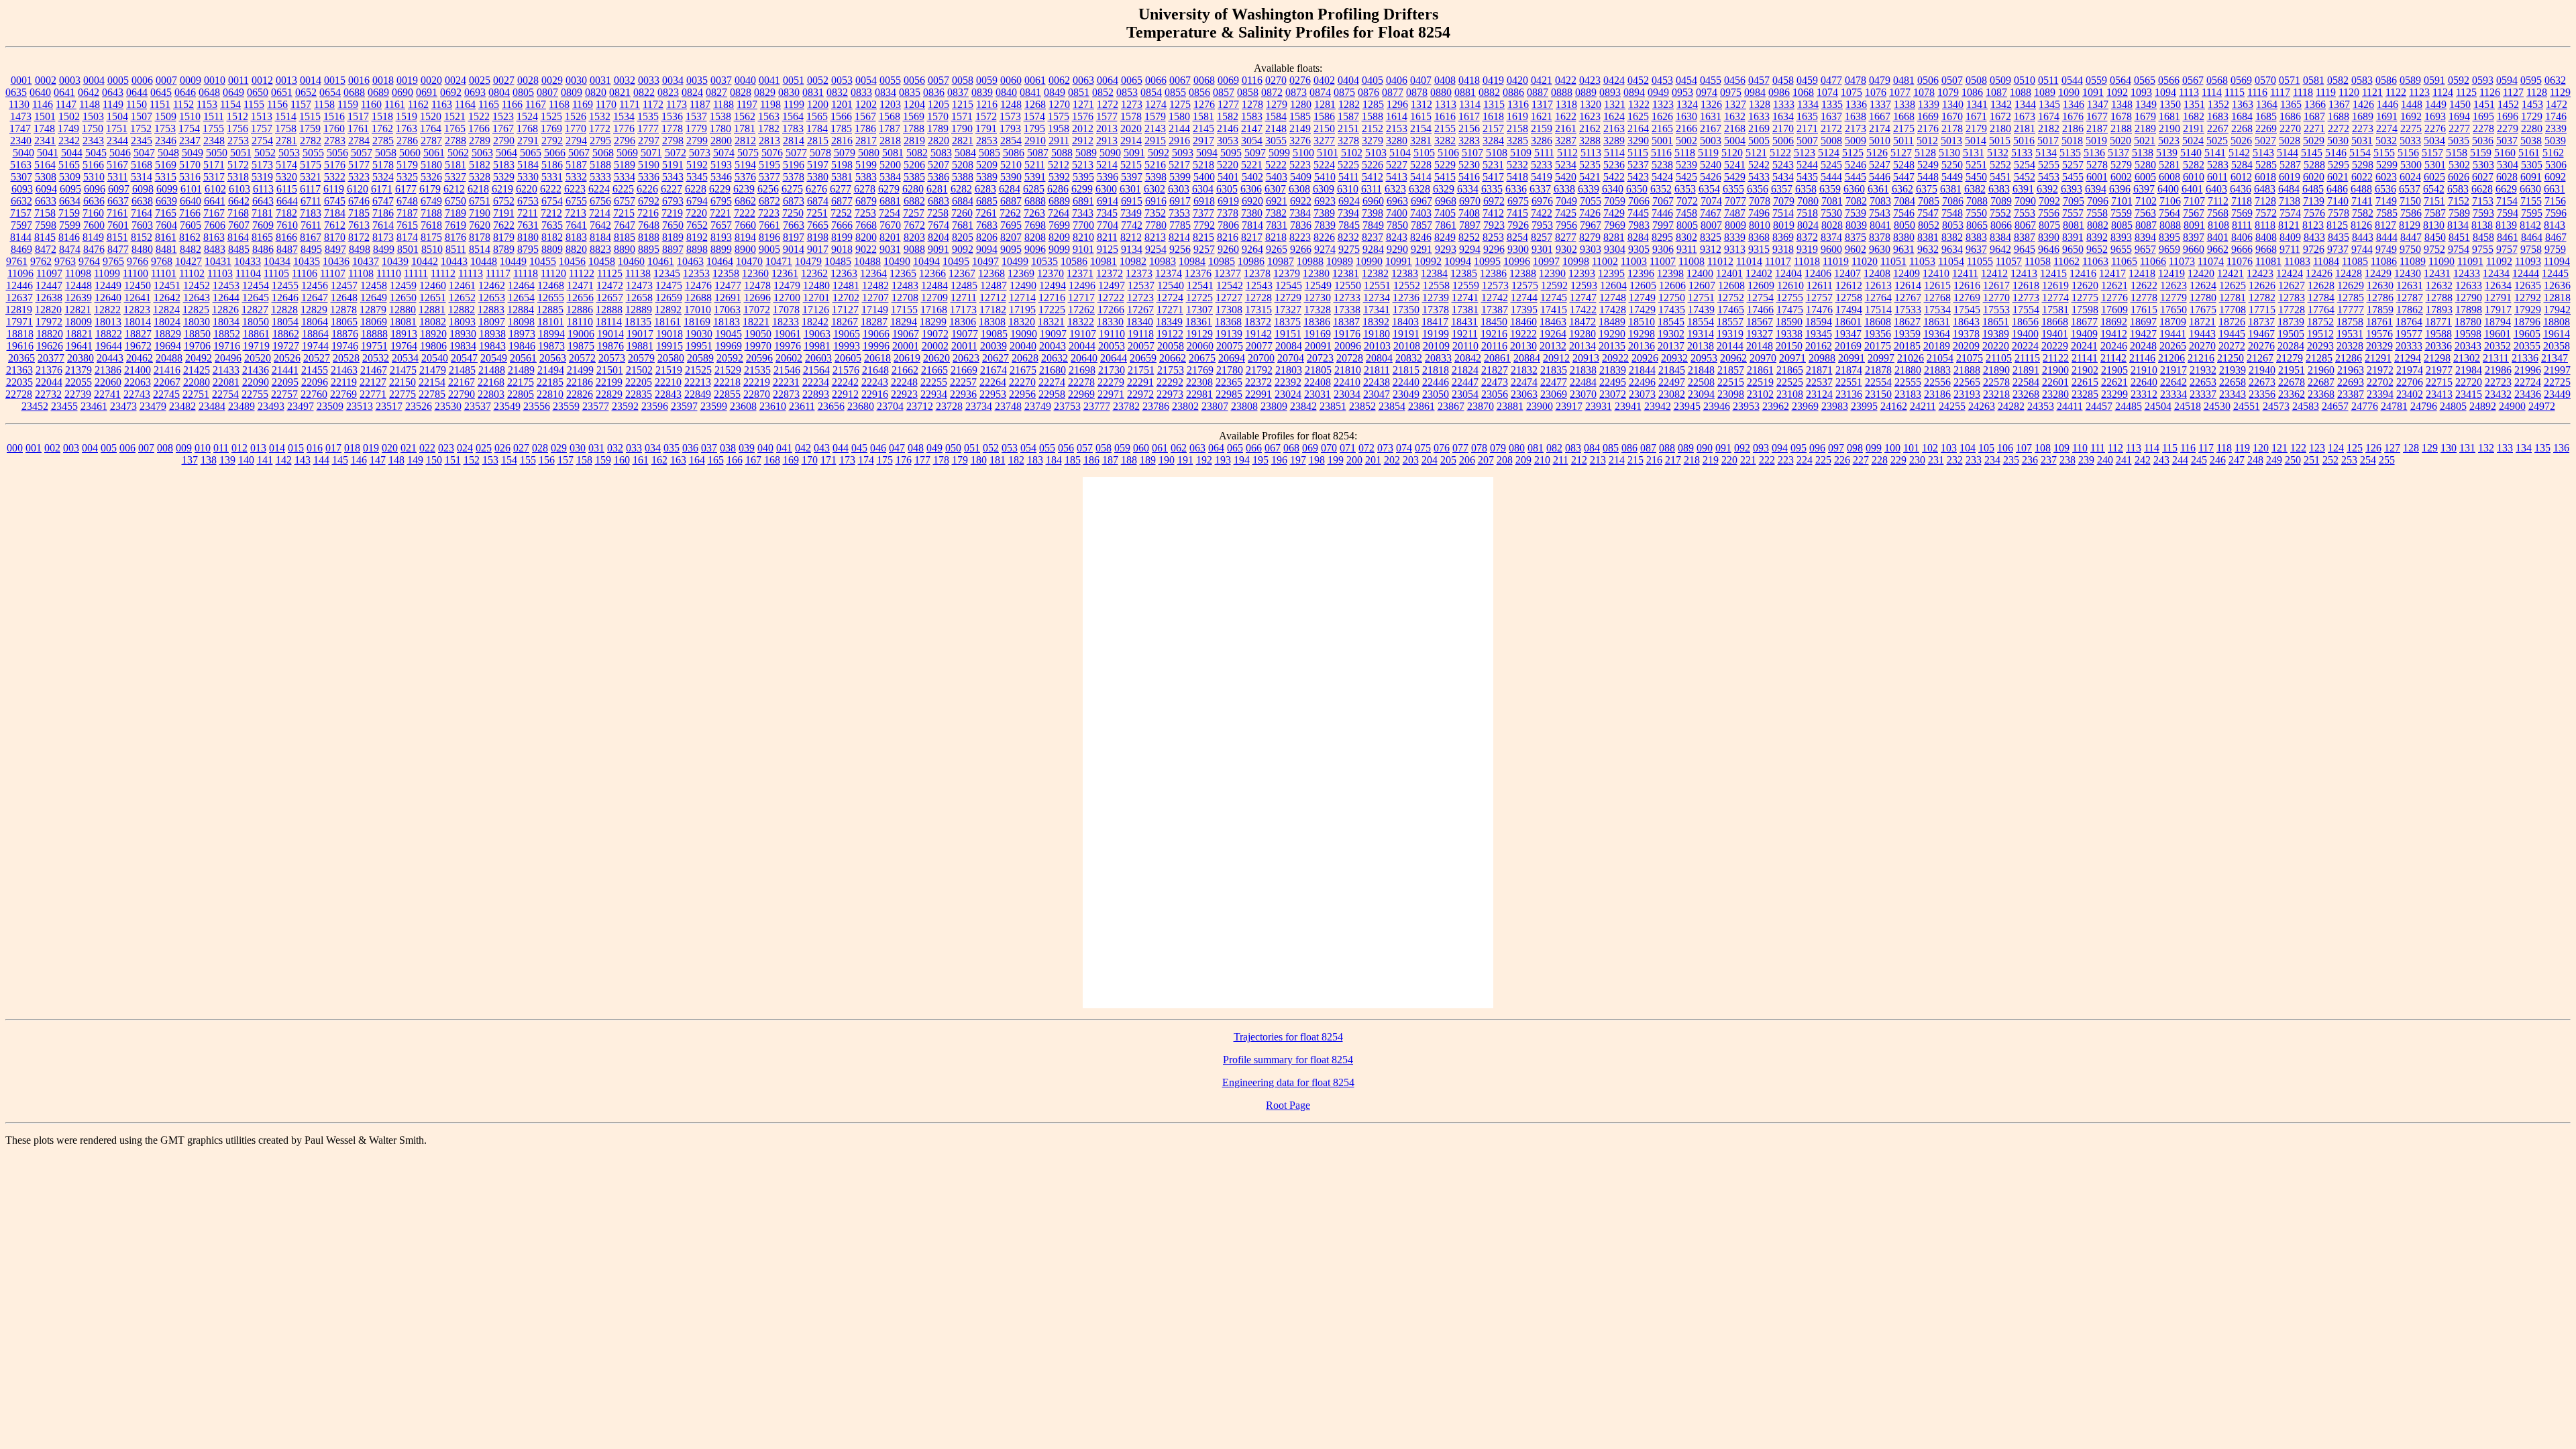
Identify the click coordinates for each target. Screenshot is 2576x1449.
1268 (1035, 104)
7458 (1686, 213)
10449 (513, 261)
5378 (794, 177)
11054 (1951, 261)
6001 (2097, 177)
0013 (286, 80)
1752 (141, 128)
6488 (2361, 189)
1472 (2557, 104)
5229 (1445, 165)
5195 (769, 165)
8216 (1228, 237)
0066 (1156, 80)
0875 (1344, 92)
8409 (2290, 237)
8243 (1397, 237)
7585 (2387, 213)
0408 (1445, 80)
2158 (1517, 128)
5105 (1424, 153)
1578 (1131, 116)
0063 (1083, 80)
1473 (21, 116)
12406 (1818, 273)
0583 (2362, 80)
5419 (1542, 177)
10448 (484, 261)
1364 (2267, 104)
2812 (745, 141)
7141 (2362, 201)
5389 (987, 177)
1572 (986, 116)
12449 (108, 285)
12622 (2144, 285)
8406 (2242, 237)
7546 (1904, 213)
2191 (2194, 128)
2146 (1228, 128)
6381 (1951, 189)
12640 (108, 298)
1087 (1996, 92)
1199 (794, 104)
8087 (2146, 225)
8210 (1083, 237)
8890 (625, 249)
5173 (262, 165)
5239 (1686, 165)
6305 (1227, 189)
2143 (1155, 128)
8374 (1831, 237)
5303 (2483, 165)
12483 (905, 285)
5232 (1517, 165)
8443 (2363, 237)
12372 (1110, 273)
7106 (2170, 201)
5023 (2169, 141)
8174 (407, 237)
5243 (1783, 165)
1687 (2314, 116)
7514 (1783, 213)
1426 (2363, 104)
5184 (528, 165)
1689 (2363, 116)
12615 (1937, 285)
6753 (528, 201)
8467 (2556, 237)
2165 (1662, 128)
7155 (2531, 201)
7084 (1904, 201)
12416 (2083, 273)
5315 (166, 177)
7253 (865, 213)
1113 (2189, 92)
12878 (343, 310)
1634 (1783, 116)
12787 (2410, 298)
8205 (963, 237)
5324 (383, 177)
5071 (651, 153)
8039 (1856, 225)
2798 (673, 141)
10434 (277, 261)
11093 (2528, 261)
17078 (786, 310)
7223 (769, 213)
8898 (697, 249)
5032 (2386, 141)
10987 (1281, 261)
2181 (2025, 128)
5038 (2531, 141)
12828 (284, 310)
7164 (142, 213)
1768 (527, 128)
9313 (1735, 249)
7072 (1687, 201)
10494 (926, 261)
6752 (504, 201)
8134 (2458, 225)
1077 (1900, 92)
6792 (649, 201)
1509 (166, 116)
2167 (1711, 128)
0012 (262, 80)
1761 (358, 128)
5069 (627, 153)
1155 (254, 104)
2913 (1107, 141)
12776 (2114, 298)
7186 (383, 213)
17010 (698, 310)
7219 (672, 213)
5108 (1497, 153)
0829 (765, 92)
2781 (286, 141)
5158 (2457, 153)
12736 (1406, 298)
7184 (335, 213)
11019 (1836, 261)
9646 (2049, 249)
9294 (1470, 249)
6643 (263, 201)
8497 (335, 249)
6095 (70, 189)
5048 (168, 153)
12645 (256, 298)
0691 (427, 92)
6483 (2265, 189)
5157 (2432, 153)
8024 (1808, 225)
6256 (768, 189)
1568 (890, 116)
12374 (1169, 273)
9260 (1228, 249)
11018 (1807, 261)
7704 (1108, 225)
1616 (1445, 116)
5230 (1469, 165)
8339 (1735, 237)
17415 (1554, 310)
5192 (697, 165)
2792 (552, 141)
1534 (624, 116)
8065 (1977, 225)
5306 (2556, 165)
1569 (914, 116)
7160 (93, 213)
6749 (431, 201)
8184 (600, 237)
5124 (1829, 153)
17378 (1436, 310)
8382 (1952, 237)
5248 (1904, 165)
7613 (359, 225)
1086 (1972, 92)
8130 (2434, 225)
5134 (2046, 153)
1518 (382, 116)
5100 (1303, 153)
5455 (2073, 177)
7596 (2556, 213)
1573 (1010, 116)
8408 (2266, 237)
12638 (49, 298)
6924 (1349, 201)
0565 (2145, 80)
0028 (528, 80)
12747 (1583, 298)
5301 (2435, 165)
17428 (1613, 310)
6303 (1179, 189)
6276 (816, 189)
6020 (2314, 177)
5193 (721, 165)
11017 (1778, 261)
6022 (2362, 177)
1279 (1277, 104)
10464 (720, 261)
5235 (1590, 165)
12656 (580, 298)
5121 (1756, 153)
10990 (1369, 261)
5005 (1759, 141)
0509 (2000, 80)
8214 (1179, 237)
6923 (1325, 201)
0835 (910, 92)
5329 (504, 177)
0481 (1904, 80)
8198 (818, 237)
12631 (2410, 285)
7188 (431, 213)
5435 (1807, 177)
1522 (479, 116)
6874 (818, 201)
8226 (1324, 237)
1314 (1470, 104)
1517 (358, 116)
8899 (721, 249)
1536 (672, 116)
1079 (1948, 92)
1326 (1711, 104)
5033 (2410, 141)
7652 (697, 225)
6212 (454, 189)
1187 (700, 104)
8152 (142, 237)
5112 (1567, 153)
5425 (1686, 177)
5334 (625, 177)
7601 (118, 225)
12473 (639, 285)
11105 (276, 273)
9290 (1397, 249)
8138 (2482, 225)
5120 (1732, 153)
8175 (431, 237)
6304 (1203, 189)
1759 (310, 128)
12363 (844, 273)
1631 (1711, 116)
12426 (2319, 273)
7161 (117, 213)
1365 (2291, 104)
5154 (2360, 153)
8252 (1469, 237)
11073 (2182, 261)
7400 (1397, 213)
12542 (1230, 285)
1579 (1155, 116)
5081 (893, 153)
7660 (745, 225)
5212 (1059, 165)
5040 (23, 153)
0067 (1180, 80)
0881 (1465, 92)
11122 (582, 273)
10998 (1576, 261)
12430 (2408, 273)
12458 (374, 285)
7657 (721, 225)
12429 (2378, 273)
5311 (118, 177)
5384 (890, 177)
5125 (1853, 153)
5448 (1928, 177)
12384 (1434, 273)
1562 (745, 116)
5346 (721, 177)
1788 (914, 128)
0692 (451, 92)
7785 (1180, 225)
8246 (1421, 237)
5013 (1951, 141)
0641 (64, 92)
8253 (1493, 237)
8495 (311, 249)
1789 (938, 128)
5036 (2483, 141)
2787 (431, 141)
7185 (359, 213)
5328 (480, 177)
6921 (1277, 201)
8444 (2387, 237)
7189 (455, 213)
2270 (2290, 128)
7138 (2290, 201)
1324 (1687, 104)
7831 (1277, 225)
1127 (2513, 92)
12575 (1525, 285)
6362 (1902, 189)
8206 (987, 237)
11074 (2211, 261)
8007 (1711, 225)
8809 (552, 249)
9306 (1663, 249)
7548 (1952, 213)
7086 (1953, 201)
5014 (1976, 141)
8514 (480, 249)
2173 (1856, 128)
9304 (1615, 249)
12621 (2114, 285)
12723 (1140, 298)
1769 (551, 128)
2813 (769, 141)
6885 (987, 201)
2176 (1928, 128)
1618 (1493, 116)
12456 (315, 285)
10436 (336, 261)
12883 (491, 310)
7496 (1759, 213)
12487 (994, 285)
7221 (720, 213)
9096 (1035, 249)
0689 (378, 92)
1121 (2372, 92)
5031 (2362, 141)
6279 (889, 189)
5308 (46, 177)
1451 (2484, 104)
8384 (2000, 237)
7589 (2459, 213)
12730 (1318, 298)
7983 (1639, 225)
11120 (553, 273)
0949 (1658, 92)
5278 (2097, 165)
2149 (1300, 128)
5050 (217, 153)
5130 (1949, 153)
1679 (2145, 116)
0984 (1755, 92)
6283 (985, 189)
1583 (1252, 116)
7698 (1035, 225)
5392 (1059, 177)
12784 (2321, 298)
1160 (371, 104)
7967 (1591, 225)
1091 (2093, 92)
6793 (673, 201)
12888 (609, 310)
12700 (787, 298)
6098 (143, 189)
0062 (1059, 80)
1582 (1228, 116)
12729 (1288, 298)
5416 (1469, 177)
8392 (2097, 237)
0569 (2241, 80)
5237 (1638, 165)
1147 (66, 104)
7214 (600, 213)
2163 (1614, 128)
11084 (2326, 261)
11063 (2095, 261)
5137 (2118, 153)
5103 (1376, 153)
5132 (1998, 153)
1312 (1421, 104)
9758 (2531, 249)
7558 (2097, 213)
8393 (2121, 237)
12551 (1377, 285)
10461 (661, 261)
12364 (873, 273)
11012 (1720, 261)
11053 (1922, 261)
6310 (1348, 189)
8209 (1059, 237)
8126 (2361, 225)
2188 (2121, 128)
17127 (845, 310)
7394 (1348, 213)
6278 (865, 189)
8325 (1711, 237)
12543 (1259, 285)
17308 (1229, 310)
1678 (2121, 116)
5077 (796, 153)
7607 (239, 225)
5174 (286, 165)
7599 (70, 225)
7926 (1518, 225)
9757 (2507, 249)
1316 (1518, 104)
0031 (600, 80)
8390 (2049, 237)
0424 (1614, 80)
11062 (2067, 261)
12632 (2439, 285)
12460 (433, 285)
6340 (1613, 189)
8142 (2530, 225)
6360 (1854, 189)
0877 (1393, 92)
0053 (842, 80)
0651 (282, 92)
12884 (521, 310)
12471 (580, 285)
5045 (96, 153)
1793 (1010, 128)
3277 (1324, 141)
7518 (1807, 213)
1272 (1108, 104)
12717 (1081, 298)
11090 (2441, 261)
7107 (2194, 201)
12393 (1582, 273)
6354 (1709, 189)
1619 (1517, 116)
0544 (2072, 80)
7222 (745, 213)
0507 (1952, 80)
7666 (842, 225)
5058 (386, 153)
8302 (1686, 237)
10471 (779, 261)
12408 (1877, 273)
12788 (2439, 298)
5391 (1035, 177)
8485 (239, 249)
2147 (1252, 128)
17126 (816, 310)
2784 (359, 141)
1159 (348, 104)
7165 (166, 213)
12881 (432, 310)
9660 (2194, 249)
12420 (2201, 273)
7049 (1566, 201)
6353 (1685, 189)
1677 (2097, 116)
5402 (1252, 177)
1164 (465, 104)
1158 (324, 104)
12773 (2026, 298)
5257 (2073, 165)
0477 (1831, 80)
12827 (255, 310)
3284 (1493, 141)
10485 (838, 261)
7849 (1373, 225)
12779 (2173, 298)
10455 (543, 261)
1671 (1976, 116)
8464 (2532, 237)
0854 (1151, 92)
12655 (551, 298)
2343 (93, 141)
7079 (1784, 201)
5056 (337, 153)
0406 (1397, 80)
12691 (728, 298)
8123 (2313, 225)
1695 (2483, 116)
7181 (262, 213)
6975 (1518, 201)
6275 (792, 189)
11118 (526, 273)
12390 (1552, 273)
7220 (696, 213)
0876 (1368, 92)
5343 (673, 177)
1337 (1880, 104)
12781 (2233, 298)
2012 (1083, 128)
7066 (1639, 201)
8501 (408, 249)
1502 (69, 116)
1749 (68, 128)
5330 (528, 177)
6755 (576, 201)
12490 (1023, 285)
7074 (1711, 201)
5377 (769, 177)
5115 (1638, 153)
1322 (1639, 104)
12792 (2528, 298)
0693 (475, 92)
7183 (311, 213)
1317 (1542, 104)
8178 (480, 237)
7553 (2025, 213)
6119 (334, 189)
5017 (2048, 141)
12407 (1847, 273)
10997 (1546, 261)
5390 (1011, 177)
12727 (1229, 298)
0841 (1030, 92)
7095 (2074, 201)
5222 (1276, 165)
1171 (630, 104)
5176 (335, 165)
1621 (1542, 116)
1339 (1929, 104)
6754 (552, 201)
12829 (314, 310)
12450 (138, 285)
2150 (1324, 128)
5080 (869, 153)
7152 (2459, 201)
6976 (1542, 201)
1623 (1590, 116)
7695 (1011, 225)
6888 (1035, 201)
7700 (1083, 225)
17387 (1495, 310)
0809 (572, 92)
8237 (1373, 237)
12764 (1878, 298)
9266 (1301, 249)
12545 (1289, 285)
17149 (875, 310)
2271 (2314, 128)
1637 (1831, 116)
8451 (2459, 237)
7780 (1156, 225)
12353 (696, 273)
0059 (987, 80)
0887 (1538, 92)
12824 (166, 310)
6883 (938, 201)
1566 (841, 116)
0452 (1638, 80)
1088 (2021, 92)
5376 (745, 177)
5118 (1685, 153)
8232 (1348, 237)
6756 (600, 201)
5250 (1952, 165)
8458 (2483, 237)
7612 (335, 225)
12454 (256, 285)
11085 (2355, 261)
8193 (721, 237)
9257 (1204, 249)
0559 (2096, 80)
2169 (1759, 128)
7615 (407, 225)
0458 (1783, 80)
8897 (673, 249)
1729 (2532, 116)
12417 (2112, 273)
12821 (78, 310)
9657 (2145, 249)
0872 (1272, 92)
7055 (1591, 201)
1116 (2257, 92)
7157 (21, 213)
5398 (1156, 177)
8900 (745, 249)
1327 (1735, 104)
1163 (442, 104)
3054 (1252, 141)
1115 (2235, 92)
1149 (113, 104)
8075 (2049, 225)
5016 (2024, 141)
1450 (2460, 104)
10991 (1399, 261)
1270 (1059, 104)
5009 (1856, 141)
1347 (2098, 104)
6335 (1492, 189)
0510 (2025, 80)
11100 (136, 273)
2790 (504, 141)
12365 (903, 273)
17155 (904, 310)
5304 (2508, 165)
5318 (238, 177)
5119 (1708, 153)
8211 (1107, 237)
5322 (335, 177)
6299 (1082, 189)
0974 (1707, 92)
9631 (1904, 249)
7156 (2555, 201)
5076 (772, 153)
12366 (932, 273)
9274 (1325, 249)
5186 (552, 165)
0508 (1976, 80)
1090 (2069, 92)
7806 (1228, 225)
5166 (93, 165)
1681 (2169, 116)
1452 (2508, 104)
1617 (1469, 116)
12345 (667, 273)
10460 (631, 261)
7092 (2049, 201)
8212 (1131, 237)
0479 (1880, 80)
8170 (335, 237)
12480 (816, 285)
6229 (720, 189)
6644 (287, 201)
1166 (512, 104)
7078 (1760, 201)
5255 (2049, 165)
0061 (1035, 80)
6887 (1011, 201)
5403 (1277, 177)
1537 (696, 116)
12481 (846, 285)
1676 (2073, 116)
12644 (226, 298)
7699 (1059, 225)
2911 (1059, 141)
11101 (164, 273)
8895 (649, 249)
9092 (963, 249)
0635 (16, 92)
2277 (2459, 128)
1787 (890, 128)
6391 (2023, 189)
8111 (2242, 225)
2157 (1493, 128)
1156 (277, 104)
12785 (2351, 298)
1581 (1203, 116)
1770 (576, 128)
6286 (1058, 189)
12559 (1466, 285)
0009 (191, 80)
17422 (1583, 310)
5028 (2290, 141)
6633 (46, 201)
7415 (1517, 213)
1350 (2170, 104)
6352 (1661, 189)
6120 (358, 189)
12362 (814, 273)
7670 (890, 225)
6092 (2555, 177)
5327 (455, 177)
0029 (552, 80)
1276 (1204, 104)
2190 (2169, 128)
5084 (965, 153)
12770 (1996, 298)
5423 (1638, 177)
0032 (625, 80)
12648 (344, 298)
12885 (550, 310)
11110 (389, 273)
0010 (215, 80)
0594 (2507, 80)
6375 (1927, 189)
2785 (383, 141)
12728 (1258, 298)
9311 (1687, 249)
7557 (2073, 213)
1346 (2074, 104)
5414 (1421, 177)
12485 (964, 285)
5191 (673, 165)
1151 (160, 104)
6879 (866, 201)
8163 (214, 237)
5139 (2167, 153)
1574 (1034, 116)
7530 (1831, 213)
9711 (2290, 249)
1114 (2212, 92)
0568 (2217, 80)
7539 (1856, 213)
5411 (1349, 177)
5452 (2025, 177)
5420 (1566, 177)
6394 (2096, 189)
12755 (1790, 298)
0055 (890, 80)
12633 (2469, 285)
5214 (1107, 165)
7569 (2242, 213)
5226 (1373, 165)
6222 (551, 189)
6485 (2313, 189)
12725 (1199, 298)
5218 (1203, 165)
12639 (78, 298)
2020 (1131, 128)
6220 (527, 189)
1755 (213, 128)
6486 (2337, 189)
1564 (793, 116)
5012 (1927, 141)
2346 (166, 141)
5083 (941, 153)
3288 (1590, 141)
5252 (2000, 165)
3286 (1542, 141)
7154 (2507, 201)
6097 (119, 189)
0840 (1006, 92)
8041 (1880, 225)
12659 (669, 298)
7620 (480, 225)
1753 (165, 128)
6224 (599, 189)
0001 (21, 80)
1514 (286, 116)
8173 (383, 237)
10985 (1222, 261)
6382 (1975, 189)
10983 (1163, 261)
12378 (1257, 273)
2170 (1783, 128)
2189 (2145, 128)
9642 (2000, 249)
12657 (610, 298)
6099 (167, 189)
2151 (1348, 128)
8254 (1517, 237)
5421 (1590, 177)
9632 (1928, 249)
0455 (1711, 80)
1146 (43, 104)
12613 (1878, 285)
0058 (963, 80)
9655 (2121, 249)
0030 (576, 80)
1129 (2560, 92)
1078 (1924, 92)
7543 (1880, 213)
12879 (373, 310)
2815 (818, 141)
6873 (794, 201)
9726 (2314, 249)
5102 (1352, 153)
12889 (639, 310)
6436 (2241, 189)
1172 (653, 104)
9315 (1759, 249)
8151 (117, 237)
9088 (914, 249)
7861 (1446, 225)
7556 (2049, 213)
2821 (963, 141)
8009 (1735, 225)
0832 (837, 92)
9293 (1446, 249)
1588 (1373, 116)
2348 (214, 141)
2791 (528, 141)
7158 (45, 213)
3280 (1397, 141)
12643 (197, 298)
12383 (1405, 273)
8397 (2194, 237)
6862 (745, 201)
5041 (48, 153)
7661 (769, 225)
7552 (2000, 213)
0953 (1682, 92)
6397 (2144, 189)
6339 (1589, 189)
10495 (956, 261)
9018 (842, 249)
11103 (220, 273)
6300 (1106, 189)
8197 (794, 237)
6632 (21, 201)
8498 (360, 249)
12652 (462, 298)
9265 (1277, 249)
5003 (1711, 141)
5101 (1328, 153)
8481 (166, 249)
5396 (1108, 177)
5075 (748, 153)
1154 (230, 104)
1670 (1952, 116)
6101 (191, 189)
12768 (1937, 298)
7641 (576, 225)
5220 (1228, 165)
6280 (913, 189)
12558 (1436, 285)
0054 (866, 80)
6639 (166, 201)
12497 (1112, 285)
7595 (2532, 213)
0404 (1348, 80)
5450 (1976, 177)
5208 (963, 165)
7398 (1373, 213)
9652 (2097, 249)
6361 (1878, 189)
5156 (2408, 153)
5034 (2434, 141)
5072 (676, 153)
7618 (431, 225)
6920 (1252, 201)
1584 (1276, 116)
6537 (2410, 189)
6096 (95, 189)
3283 (1469, 141)
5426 (1711, 177)
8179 (504, 237)
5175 (311, 165)
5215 (1131, 165)
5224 (1324, 165)
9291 (1421, 249)
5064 (506, 153)
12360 (755, 273)
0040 (745, 80)
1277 (1228, 104)
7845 (1349, 225)
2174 (1880, 128)
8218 (1276, 237)
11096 (20, 273)
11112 (443, 273)
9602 (1856, 249)
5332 (576, 177)
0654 (330, 92)
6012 (2241, 177)
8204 (938, 237)
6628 (2482, 189)
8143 (2555, 225)
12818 (2557, 298)
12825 (196, 310)
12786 (2380, 298)
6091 (2531, 177)
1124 (2443, 92)
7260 (962, 213)
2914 (1131, 141)
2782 (311, 141)
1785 (841, 128)
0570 (2265, 80)
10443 (454, 261)
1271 (1083, 104)
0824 (692, 92)
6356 (1758, 189)
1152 (183, 104)
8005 (1687, 225)
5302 (2459, 165)
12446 (19, 285)
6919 (1228, 201)
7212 (551, 213)
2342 (69, 141)
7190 (480, 213)
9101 (1083, 249)
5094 (1207, 153)
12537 (1141, 285)
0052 (818, 80)
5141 (2215, 153)
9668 (2266, 249)
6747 (383, 201)
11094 (2557, 261)
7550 (1976, 213)
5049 (193, 153)
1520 (431, 116)
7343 (1083, 213)
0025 (480, 80)
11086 (2384, 261)
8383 (1976, 237)
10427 (189, 261)
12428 (2349, 273)
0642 (89, 92)
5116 (1661, 153)
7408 (1469, 213)
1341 (1977, 104)
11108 (361, 273)
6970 (1470, 201)
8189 (673, 237)
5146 (2336, 153)
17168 (934, 310)
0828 (741, 92)
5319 (262, 177)
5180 (431, 165)
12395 (1611, 273)
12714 (1022, 298)
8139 (2506, 225)
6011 (2217, 177)
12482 (875, 285)
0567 (2193, 80)
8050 (1904, 225)
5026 (2241, 141)
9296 (1494, 249)
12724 (1170, 298)
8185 (625, 237)
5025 (2217, 141)
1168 (559, 104)
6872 (769, 201)
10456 (572, 261)
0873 (1296, 92)
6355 (1733, 189)
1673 (2025, 116)
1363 (2243, 104)
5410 (1325, 177)
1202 (866, 104)
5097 (1255, 153)
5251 (1976, 165)
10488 (867, 261)
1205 (938, 104)
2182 (2049, 128)
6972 (1494, 201)
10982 (1133, 261)
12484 (934, 285)
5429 (1735, 177)
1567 (865, 116)
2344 (117, 141)
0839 (982, 92)
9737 (2338, 249)
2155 (1445, 128)
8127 (2385, 225)
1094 (2165, 92)
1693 (2435, 116)
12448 (78, 285)
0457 (1759, 80)
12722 (1111, 298)
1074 (1827, 92)
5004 (1735, 141)
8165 (262, 237)
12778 (2144, 298)
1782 (769, 128)
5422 (1614, 177)
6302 (1155, 189)
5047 (144, 153)
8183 (576, 237)
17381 (1465, 310)
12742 (1495, 298)
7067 (1663, 201)
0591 (2434, 80)
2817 (866, 141)
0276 (1300, 80)
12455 (285, 285)
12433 (2467, 273)
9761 (17, 261)
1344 (2025, 104)
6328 (1419, 189)
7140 (2338, 201)
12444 (2526, 273)
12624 (2203, 285)
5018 (2072, 141)
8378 (1880, 237)
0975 (1731, 92)
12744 (1524, 298)
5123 (1805, 153)
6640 (191, 201)
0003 (70, 80)
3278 (1348, 141)
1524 (527, 116)
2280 (2532, 128)
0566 (2169, 80)
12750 (1672, 298)
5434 (1783, 177)
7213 (576, 213)
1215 (963, 104)
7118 (2242, 201)
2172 (1831, 128)
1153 (207, 104)
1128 (2537, 92)
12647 (315, 298)
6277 (841, 189)
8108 (2218, 225)
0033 (649, 80)
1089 (2045, 92)
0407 (1421, 80)
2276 (2435, 128)
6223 (575, 189)
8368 (1759, 237)
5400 (1204, 177)
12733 (1347, 298)
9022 (866, 249)
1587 (1348, 116)
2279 (2508, 128)
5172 (238, 165)
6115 (287, 189)
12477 (728, 285)
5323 (359, 177)
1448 (2412, 104)
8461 (2508, 237)
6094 (46, 189)
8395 (2169, 237)
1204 (914, 104)
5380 (818, 177)
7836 (1301, 225)
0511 (2048, 80)
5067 (579, 153)
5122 (1780, 153)
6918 (1204, 201)
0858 (1248, 92)
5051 (241, 153)
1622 (1566, 116)
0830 (789, 92)
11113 (471, 273)
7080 (1808, 201)
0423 (1590, 80)
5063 (482, 153)
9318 (1783, 249)
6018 (2265, 177)
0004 (94, 80)
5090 (1110, 153)
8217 (1252, 237)
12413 (2024, 273)
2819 (914, 141)
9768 (162, 261)
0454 (1686, 80)
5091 (1134, 153)
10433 (248, 261)
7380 (1252, 213)
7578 (2339, 213)
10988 (1310, 261)
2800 (721, 141)
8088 (2170, 225)
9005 (769, 249)
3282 (1445, 141)
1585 (1300, 116)
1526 (576, 116)
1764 (431, 128)
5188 (600, 165)
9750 (2410, 249)
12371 (1080, 273)
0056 (914, 80)
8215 (1203, 237)
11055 (1980, 261)
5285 (2266, 165)
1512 (237, 116)
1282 (1349, 104)
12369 (1021, 273)
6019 (2290, 177)
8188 (649, 237)
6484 (2289, 189)
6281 (937, 189)
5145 (2312, 153)
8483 (215, 249)
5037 (2507, 141)
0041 (769, 80)
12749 (1642, 298)
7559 (2121, 213)
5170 (190, 165)
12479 (787, 285)
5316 (190, 177)
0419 (1493, 80)
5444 (1831, 177)
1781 (745, 128)
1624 (1614, 116)
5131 (1974, 153)
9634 (1952, 249)
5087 (1038, 153)
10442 (425, 261)
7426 (1590, 213)
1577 (1107, 116)
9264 (1252, 249)
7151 (2434, 201)
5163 (21, 165)
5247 (1880, 165)
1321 (1615, 104)
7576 (2314, 213)
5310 (94, 177)
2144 (1179, 128)
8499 (384, 249)
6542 (2434, 189)
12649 (374, 298)
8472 (46, 249)
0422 (1566, 80)
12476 (698, 285)
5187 (576, 165)
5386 (938, 177)
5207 (938, 165)
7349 (1131, 213)
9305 (1639, 249)
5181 (455, 165)
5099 (1279, 153)
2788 (455, 141)
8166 (286, 237)
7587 (2435, 213)
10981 (1104, 261)
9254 (1156, 249)
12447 (49, 285)
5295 (2339, 165)
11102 (192, 273)
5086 (1014, 153)
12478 (757, 285)
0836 (934, 92)
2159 (1542, 128)
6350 (1637, 189)
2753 (238, 141)
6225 (623, 189)
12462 (492, 285)
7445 (1638, 213)
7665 (818, 225)
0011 (238, 80)
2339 (2556, 128)
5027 (2265, 141)
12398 (1670, 273)
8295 (1662, 237)
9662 (2218, 249)
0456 (1735, 80)
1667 (1880, 116)
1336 (1856, 104)
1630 (1686, 116)
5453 (2049, 177)
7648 (649, 225)
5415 (1445, 177)
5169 (166, 165)
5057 (362, 153)
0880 (1441, 92)
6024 (2410, 177)
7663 (794, 225)
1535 (648, 116)
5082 (917, 153)
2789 (480, 141)
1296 (1397, 104)
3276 (1300, 141)
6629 (2506, 189)
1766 (479, 128)
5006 (1783, 141)
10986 (1251, 261)
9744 (2362, 249)
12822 (107, 310)
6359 (1830, 189)
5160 (2505, 153)
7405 (1445, 213)
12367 (962, 273)
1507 (142, 116)
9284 (1373, 249)
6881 (890, 201)
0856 (1199, 92)
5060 (410, 153)
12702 (846, 298)
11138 (638, 273)
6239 (744, 189)
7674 (938, 225)
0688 (354, 92)
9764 (89, 261)
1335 (1832, 104)
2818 (890, 141)
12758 (1849, 298)
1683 (2218, 116)
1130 (19, 104)
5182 (480, 165)
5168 (142, 165)
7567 (2194, 213)
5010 (1880, 141)
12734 (1377, 298)
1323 (1663, 104)
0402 (1324, 80)
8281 (1614, 237)
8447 (2411, 237)
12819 (19, 310)
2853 (987, 141)
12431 (2437, 273)
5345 (697, 177)
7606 (215, 225)
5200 (890, 165)
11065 (2124, 261)
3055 (1276, 141)
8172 (359, 237)
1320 (1591, 104)
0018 (383, 80)
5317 (214, 177)
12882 (462, 310)
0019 (407, 80)
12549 (1318, 285)
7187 (407, 213)
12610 (1790, 285)
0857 (1224, 92)
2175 (1904, 128)
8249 (1445, 237)
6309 (1324, 189)
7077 (1735, 201)
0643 (113, 92)
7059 (1615, 201)
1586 (1324, 116)
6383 (1999, 189)
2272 (2339, 128)
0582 (2338, 80)
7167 (214, 213)
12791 (2498, 298)
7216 (648, 213)
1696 (2508, 116)
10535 (1044, 261)
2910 (1035, 141)
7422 (1542, 213)
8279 (1590, 237)
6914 (1108, 201)
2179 (1976, 128)
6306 (1251, 189)
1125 (2466, 92)
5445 (1856, 177)
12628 (2321, 285)
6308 (1299, 189)
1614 (1397, 116)
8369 (1783, 237)
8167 (311, 237)
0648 (209, 92)
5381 (842, 177)
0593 (2483, 80)
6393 (2072, 189)
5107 (1472, 153)
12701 (816, 298)
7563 (2145, 213)
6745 (335, 201)
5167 (117, 165)
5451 (2000, 177)
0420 (1517, 80)
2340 (21, 141)
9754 (2459, 249)
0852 (1103, 92)
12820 (48, 310)
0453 (1662, 80)
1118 (2303, 92)
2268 (2242, 128)
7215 (624, 213)
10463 (690, 261)
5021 (2145, 141)
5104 (1400, 153)
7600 (94, 225)
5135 (2070, 153)
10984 (1192, 261)
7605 (191, 225)
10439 (395, 261)
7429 (1614, 213)
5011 (1903, 141)
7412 (1493, 213)
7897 (1470, 225)
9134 (1132, 249)
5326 (431, 177)
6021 (2338, 177)
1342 (2001, 104)
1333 (1784, 104)
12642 (167, 298)
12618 (2026, 285)
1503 (93, 116)
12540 (1171, 285)
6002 (2121, 177)
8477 (118, 249)
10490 (897, 261)
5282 (2194, 165)
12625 (2233, 285)
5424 (1662, 177)
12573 (1495, 285)
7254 (890, 213)
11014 (1749, 261)
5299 (2387, 165)
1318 (1566, 104)
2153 (1397, 128)
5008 (1831, 141)
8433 (2314, 237)
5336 (649, 177)
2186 (2073, 128)
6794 (697, 201)
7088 (1977, 201)
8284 (1638, 237)
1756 (237, 128)
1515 (310, 116)
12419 (2171, 273)
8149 (93, 237)
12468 (551, 285)
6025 (2434, 177)
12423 (2260, 273)
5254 (2025, 165)
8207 (1011, 237)
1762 (382, 128)
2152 (1373, 128)
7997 (1663, 225)
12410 (1936, 273)
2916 (1179, 141)
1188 (723, 104)
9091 (938, 249)
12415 (2053, 273)
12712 (993, 298)
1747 (20, 128)
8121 (2289, 225)
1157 (301, 104)
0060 (1011, 80)
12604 (1613, 285)
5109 (1521, 153)
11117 (498, 273)
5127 (1901, 153)
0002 (46, 80)
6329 (1444, 189)
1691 (2387, 116)
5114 (1614, 153)
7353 (1179, 213)
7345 (1107, 213)
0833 (861, 92)
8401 (2218, 237)
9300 (1518, 249)
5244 (1807, 165)
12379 (1287, 273)
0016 (359, 80)
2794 (576, 141)
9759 (2555, 249)
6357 (1782, 189)
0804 (499, 92)
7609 (263, 225)
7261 (986, 213)
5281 (2169, 165)
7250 (793, 213)
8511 (456, 249)
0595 (2531, 80)
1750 (93, 128)
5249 (1928, 165)
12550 (1348, 285)
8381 (1928, 237)
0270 (1276, 80)
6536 (2385, 189)
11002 (1605, 261)
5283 (2218, 165)
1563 (769, 116)
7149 (2386, 201)
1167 (536, 104)
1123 (2419, 92)
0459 (1807, 80)
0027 (504, 80)
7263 (1034, 213)
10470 (749, 261)
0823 (668, 92)
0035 (697, 80)
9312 (1711, 249)
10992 (1428, 261)
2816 (842, 141)
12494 (1053, 285)
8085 (2122, 225)
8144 (21, 237)
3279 (1373, 141)
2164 (1638, 128)
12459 (403, 285)
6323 (1395, 189)
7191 (504, 213)
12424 (2290, 273)
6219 (502, 189)
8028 (1832, 225)
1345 (2049, 104)
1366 (2315, 104)
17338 (1347, 310)
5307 (21, 177)
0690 (402, 92)
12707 (875, 298)
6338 (1564, 189)
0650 (258, 92)
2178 (1952, 128)
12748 (1613, 298)
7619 (455, 225)
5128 (1925, 153)
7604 (166, 225)
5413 (1397, 177)
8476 (94, 249)
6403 (2216, 189)
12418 (2142, 273)
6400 (2168, 189)
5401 (1228, 177)
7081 (1832, 201)
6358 (1806, 189)
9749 (2386, 249)
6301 (1130, 189)
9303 (1591, 249)
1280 (1301, 104)
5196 (794, 165)
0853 (1127, 92)
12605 (1643, 285)
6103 (239, 189)
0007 (166, 80)
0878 (1417, 92)
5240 (1711, 165)
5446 (1880, 177)
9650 (2073, 249)
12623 (2173, 285)
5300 (2411, 165)
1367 (2339, 104)
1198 (770, 104)
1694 (2459, 116)
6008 (2169, 177)
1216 (987, 104)
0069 (1228, 80)
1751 (117, 128)
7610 (287, 225)
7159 (69, 213)
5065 (531, 153)
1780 (720, 128)
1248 (1011, 104)
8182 (552, 237)
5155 (2384, 153)
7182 (286, 213)
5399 (1180, 177)
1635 (1807, 116)
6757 (625, 201)
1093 (2141, 92)
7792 (1204, 225)
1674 (2049, 116)
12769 (1967, 298)
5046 (120, 153)
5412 (1373, 177)
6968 (1446, 201)
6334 (1468, 189)
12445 (2555, 273)
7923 (1494, 225)
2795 (600, 141)
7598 (46, 225)
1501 (45, 116)
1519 (407, 116)
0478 (1856, 80)
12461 (462, 285)
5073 (700, 153)
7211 (528, 213)
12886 (580, 310)
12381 (1346, 273)
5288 (2314, 165)
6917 (1180, 201)
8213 (1155, 237)
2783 (335, 141)
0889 (1586, 92)
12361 (785, 273)
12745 (1554, 298)
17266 (1111, 310)
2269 (2266, 128)
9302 (1566, 249)
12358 (726, 273)
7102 (2146, 201)
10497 (985, 261)
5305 (2532, 165)
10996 (1517, 261)
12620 (2085, 285)
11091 (2470, 261)
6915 (1132, 201)
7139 (2314, 201)
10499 (1015, 261)
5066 (555, 153)
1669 (1928, 116)
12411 (1965, 273)
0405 (1373, 80)
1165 (489, 104)
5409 (1301, 177)
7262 (1010, 213)
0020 (431, 80)
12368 (991, 273)
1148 (90, 104)
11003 (1634, 261)
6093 (22, 189)
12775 (2085, 298)
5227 (1397, 165)
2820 (938, 141)
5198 (842, 165)
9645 (2025, 249)
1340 (1953, 104)
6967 (1421, 201)
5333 (600, 177)
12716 (1052, 298)
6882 (914, 201)
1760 (334, 128)
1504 (117, 116)
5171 (214, 165)
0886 (1513, 92)
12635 (2528, 285)
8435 (2339, 237)
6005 (2145, 177)
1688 (2339, 116)
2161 (1566, 128)
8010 (1760, 225)
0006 (142, 80)
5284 (2242, 165)
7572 (2266, 213)
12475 (669, 285)
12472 (610, 285)
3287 (1566, 141)
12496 (1082, 285)
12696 (757, 298)
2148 (1276, 128)
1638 (1856, 116)
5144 (2288, 153)
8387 (2025, 237)
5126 (1877, 153)
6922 (1301, 201)
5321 (311, 177)
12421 (2231, 273)
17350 (1406, 310)
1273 (1132, 104)
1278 (1252, 104)
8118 (2265, 225)
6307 (1275, 189)
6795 (721, 201)
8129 (2410, 225)
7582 (2363, 213)
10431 (218, 261)
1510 (190, 116)
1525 (551, 116)
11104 (248, 273)
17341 (1377, 310)
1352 (2218, 104)
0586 (2386, 80)
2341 (45, 141)
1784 (817, 128)
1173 (677, 104)
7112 (2218, 201)
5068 (603, 153)
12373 (1139, 273)
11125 (610, 273)
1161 (395, 104)
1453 (2532, 104)
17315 (1258, 310)
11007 (1663, 261)
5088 (1062, 153)
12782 (2262, 298)
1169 (583, 104)
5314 (142, 177)
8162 (190, 237)
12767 (1908, 298)
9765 (113, 261)
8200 (866, 237)
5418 (1517, 177)
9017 (818, 249)
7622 (504, 225)
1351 (2194, 104)
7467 (1711, 213)
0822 (644, 92)
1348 (2122, 104)
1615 (1421, 116)
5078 (820, 153)
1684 (2242, 116)
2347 (190, 141)
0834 (885, 92)
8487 (287, 249)
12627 (2292, 285)
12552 (1407, 285)
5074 (724, 153)
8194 (745, 237)
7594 (2508, 213)
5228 (1421, 165)
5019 (2096, 141)
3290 (1638, 141)
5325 (407, 177)
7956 (1566, 225)
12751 (1701, 298)
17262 (1081, 310)
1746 (2556, 116)
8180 (528, 237)
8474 (70, 249)
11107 (333, 273)
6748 (407, 201)
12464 (521, 285)
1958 (1059, 128)
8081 (2074, 225)
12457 (344, 285)
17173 (963, 310)
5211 (1035, 165)
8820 (576, 249)
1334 (1808, 104)
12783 (2292, 298)
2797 (649, 141)
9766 (138, 261)
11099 (107, 273)
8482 (191, 249)
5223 (1300, 165)
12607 (1702, 285)
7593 (2483, 213)
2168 (1735, 128)
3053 (1228, 141)
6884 (963, 201)
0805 (523, 92)
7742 (1132, 225)
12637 (19, 298)
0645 (161, 92)
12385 (1464, 273)
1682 (2194, 116)
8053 (1953, 225)
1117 (2280, 92)
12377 (1228, 273)
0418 (1469, 80)
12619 (2055, 285)
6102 (215, 189)
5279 (2121, 165)
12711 (964, 298)
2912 (1083, 141)
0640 (40, 92)
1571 (962, 116)
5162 (2553, 153)
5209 (987, 165)
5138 (2143, 153)
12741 (1465, 298)
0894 (1634, 92)
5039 (2555, 141)
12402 (1759, 273)
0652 (306, 92)
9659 (2169, 249)
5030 (2338, 141)
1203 (890, 104)
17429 (1642, 310)
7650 (673, 225)
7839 (1325, 225)
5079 (845, 153)
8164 (238, 237)
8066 (2001, 225)
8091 (2194, 225)
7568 (2218, 213)
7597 (21, 225)
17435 (1672, 310)
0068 (1204, 80)
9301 (1542, 249)
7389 (1324, 213)
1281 (1325, 104)
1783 (793, 128)
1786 (865, 128)
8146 (69, 237)
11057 (2009, 261)
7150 (2410, 201)
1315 (1494, 104)
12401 (1729, 273)
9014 (794, 249)
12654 (521, 298)
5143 (2263, 153)
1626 (1662, 116)
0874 (1320, 92)
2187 (2097, 128)
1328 (1760, 104)
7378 (1228, 213)
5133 (2022, 153)
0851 (1079, 92)
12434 (2496, 273)
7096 (2098, 201)
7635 (552, 225)
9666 (2242, 249)
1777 (648, 128)
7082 (1856, 201)
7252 (841, 213)
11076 (2240, 261)
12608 (1731, 285)
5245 (1831, 165)
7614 (383, 225)
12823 (137, 310)
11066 (2153, 261)
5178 (383, 165)
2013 (1107, 128)
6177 (406, 189)
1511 (214, 116)
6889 (1059, 201)
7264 (1059, 213)
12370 (1051, 273)
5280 (2145, 165)
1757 (262, 128)
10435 (307, 261)
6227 (672, 189)
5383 (866, 177)
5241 (1735, 165)
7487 (1735, 213)
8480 (142, 249)
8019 (1784, 225)
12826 (225, 310)
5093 (1183, 153)
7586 (2411, 213)
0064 (1108, 80)
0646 (185, 92)
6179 (430, 189)
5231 (1493, 165)
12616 (1967, 285)
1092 (2117, 92)
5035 (2459, 141)
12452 (197, 285)
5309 (70, 177)
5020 (2121, 141)
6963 (1397, 201)
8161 (166, 237)
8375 (1856, 237)
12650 (403, 298)
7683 (987, 225)
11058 (2038, 261)
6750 (455, 201)
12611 (1820, 285)
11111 (416, 273)
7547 (1928, 213)
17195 (1022, 310)
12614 (1908, 285)
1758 (286, 128)
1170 (606, 104)
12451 (167, 285)
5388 (963, 177)
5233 (1542, 165)
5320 (286, 177)
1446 (2387, 104)
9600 (1831, 249)
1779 (696, 128)
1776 (624, 128)
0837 (958, 92)
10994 (1458, 261)
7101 (2122, 201)
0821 (620, 92)
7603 (142, 225)
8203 (914, 237)
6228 (696, 189)
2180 (2000, 128)
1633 (1759, 116)
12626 (2262, 285)
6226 (647, 189)
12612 (1849, 285)
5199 (866, 165)
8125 (2337, 225)
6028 (2507, 177)
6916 (1156, 201)
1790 (962, 128)
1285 (1373, 104)
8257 (1542, 237)
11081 (2268, 261)
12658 (639, 298)
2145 (1203, 128)
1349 (2146, 104)
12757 (1819, 298)
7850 (1397, 225)
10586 (1074, 261)
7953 (1542, 225)
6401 (2192, 189)
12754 (1760, 298)
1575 (1059, 116)
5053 (289, 153)
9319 (1807, 249)
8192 (697, 237)
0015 (335, 80)
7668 (866, 225)
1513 (262, 116)
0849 (1055, 92)
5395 (1083, 177)
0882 (1489, 92)
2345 (142, 141)
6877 (842, 201)
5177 (359, 165)
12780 (2203, 298)
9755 (2483, 249)
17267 (1140, 310)
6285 (1034, 189)
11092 (2499, 261)
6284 (1010, 189)
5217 (1179, 165)
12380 (1316, 273)
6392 (2047, 189)
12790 (2469, 298)
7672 (914, 225)
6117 (310, 189)
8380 (1904, 237)
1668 (1904, 116)
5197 (818, 165)
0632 (2555, 80)
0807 (547, 92)
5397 (1132, 177)
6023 (2386, 177)
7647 (625, 225)
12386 (1493, 273)
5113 (1591, 153)
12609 (1761, 285)
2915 (1155, 141)
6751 (480, 201)
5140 (2191, 153)
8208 (1035, 237)
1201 (842, 104)
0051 (794, 80)
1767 (503, 128)
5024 (2193, 141)
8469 (21, 249)
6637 (118, 201)
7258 (938, 213)
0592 (2459, 80)
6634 (70, 201)
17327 (1288, 310)
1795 (1034, 128)
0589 (2410, 80)
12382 (1375, 273)
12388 (1523, 273)
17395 (1524, 310)
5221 (1252, 165)
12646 (285, 298)
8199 (842, 237)
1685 (2266, 116)
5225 (1348, 165)
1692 (2411, 116)
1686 (2290, 116)
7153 (2483, 201)
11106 (305, 273)
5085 (989, 153)
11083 (2297, 261)
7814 (1252, 225)
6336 (1516, 189)
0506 (1928, 80)
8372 (1807, 237)
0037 (721, 80)
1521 (455, 116)
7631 (528, 225)
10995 (1487, 261)
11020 (1865, 261)
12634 (2498, 285)
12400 (1700, 273)
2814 (794, 141)
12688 (698, 298)
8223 (1300, 237)
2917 (1203, 141)
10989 (1340, 261)
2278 (2483, 128)
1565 (817, 116)
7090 (2025, 201)
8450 (2435, 237)
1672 (2000, 116)
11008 (1692, 261)
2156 (1469, 128)
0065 (1132, 80)
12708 (905, 298)
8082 (2098, 225)
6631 (2555, 189)
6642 (239, 201)
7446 (1662, 213)
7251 (817, 213)
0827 (716, 92)
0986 (1779, 92)
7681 (963, 225)
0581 (2314, 80)
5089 (1086, 153)
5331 (552, 177)
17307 (1199, 310)
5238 (1662, 165)
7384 (1300, 213)
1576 (1083, 116)
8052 (1929, 225)
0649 (233, 92)
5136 (2094, 153)
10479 (808, 261)
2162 (1590, 128)
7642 (600, 225)
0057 (938, 80)
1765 (455, 128)
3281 (1421, 141)
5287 (2290, 165)
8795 (528, 249)
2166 (1686, 128)
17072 (757, 310)
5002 (1686, 141)
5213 (1083, 165)
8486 (263, 249)
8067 (2025, 225)
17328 (1318, 310)
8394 (2145, 237)
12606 (1672, 285)
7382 (1276, 213)
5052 (265, 153)
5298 (2363, 165)
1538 (720, 116)
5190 (649, 165)
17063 (727, 310)
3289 (1614, 141)
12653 (492, 298)
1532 (600, 116)
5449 (1952, 177)
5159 (2481, 153)
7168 (238, 213)
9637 (1976, 249)
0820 (596, 92)
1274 (1156, 104)
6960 (1373, 201)
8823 (600, 249)
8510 (432, 249)
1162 (418, 104)
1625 (1638, 116)
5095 (1231, 153)
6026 (2459, 177)
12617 (1996, 285)
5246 (1856, 165)
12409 (1907, 273)
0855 (1175, 92)
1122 (2396, 92)
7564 (2169, 213)
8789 (504, 249)
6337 (1540, 189)
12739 (1436, 298)
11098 (78, 273)
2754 (262, 141)
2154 (1421, 128)
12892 (668, 310)
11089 (2413, 261)
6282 (961, 189)
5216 (1155, 165)
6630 (2530, 189)
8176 (455, 237)
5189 (625, 165)
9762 (41, 261)
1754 (189, 128)
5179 (407, 165)
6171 (382, 189)
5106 (1448, 153)
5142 (2239, 153)
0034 (673, 80)
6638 (142, 201)
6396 (2120, 189)
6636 (94, 201)
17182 (993, 310)
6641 (215, 201)
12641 (138, 298)
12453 (226, 285)
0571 (2290, 80)
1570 (938, 116)
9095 (1011, 249)
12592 (1554, 285)
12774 (2055, 298)
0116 (1252, 80)
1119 (2326, 92)
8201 (890, 237)
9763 (65, 261)
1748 (44, 128)
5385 (914, 177)
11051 (1893, 261)
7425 (1566, 213)
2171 (1807, 128)
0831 (813, 92)
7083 (1880, 201)
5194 (745, 165)
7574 (2290, 213)
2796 (625, 141)
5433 (1759, 177)
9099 (1059, 249)
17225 (1052, 310)
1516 (334, 116)
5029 (2314, 141)
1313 (1446, 104)
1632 (1735, 116)
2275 (2411, 128)
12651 (433, 298)
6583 (2458, 189)
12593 (1584, 285)
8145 (45, 237)
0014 (311, 80)
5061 (434, 153)
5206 (914, 165)
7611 (311, 225)
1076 (1876, 92)
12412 (1994, 273)
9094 (987, 249)
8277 (1566, 237)
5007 (1807, 141)
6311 (1372, 189)
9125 (1108, 249)
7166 (190, 213)
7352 (1155, 213)
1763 (407, 128)
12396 (1641, 273)
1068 (1803, 92)
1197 (747, 104)
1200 (818, 104)
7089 (2001, 201)
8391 (2073, 237)
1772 (600, 128)
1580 (1179, 116)
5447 (1904, 177)
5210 (1011, 165)
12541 (1200, 285)
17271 (1170, 310)
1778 (672, 128)
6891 (1083, 201)
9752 (2434, 249)
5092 (1159, 153)
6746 (359, 201)
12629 (2351, 285)
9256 (1180, 249)
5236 (1614, 165)
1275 (1180, 104)
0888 (1562, 92)
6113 (263, 189)
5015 (2000, 141)
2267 (2218, 128)
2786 (407, 141)
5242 (1759, 165)
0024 (455, 80)
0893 (1610, 92)
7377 (1203, 213)
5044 (72, 153)
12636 (2557, 285)
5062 (458, 153)
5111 (1544, 153)
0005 (118, 80)
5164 (45, 165)
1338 (1904, 104)
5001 (1662, 141)
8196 (769, 237)
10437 (366, 261)
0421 (1542, 80)
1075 (1851, 92)
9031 (890, 249)
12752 (1731, 298)
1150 (137, 104)
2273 (2363, 128)
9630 (1880, 249)
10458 (602, 261)
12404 (1788, 273)
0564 (2121, 80)
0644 (137, 92)
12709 (934, 298)
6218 (478, 189)
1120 (2349, 92)
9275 (1349, 249)
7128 (2265, 201)
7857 (1421, 225)
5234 (1566, 165)
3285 (1517, 141)
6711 (311, 201)
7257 (914, 213)
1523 (503, 116)
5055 (313, 153)
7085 (1929, 201)
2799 (697, 141)
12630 (2380, 285)
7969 (1615, 225)
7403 (1421, 213)
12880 (402, 310)
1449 (2436, 104)
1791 (986, 128)
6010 (2194, 177)
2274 (2387, 128)
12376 (1198, 273)
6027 (2483, 177)
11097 (49, 273)
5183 (504, 165)
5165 (69, 165)
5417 (1493, 177)
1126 (2490, 92)
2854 (1011, 141)
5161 (2529, 153)
